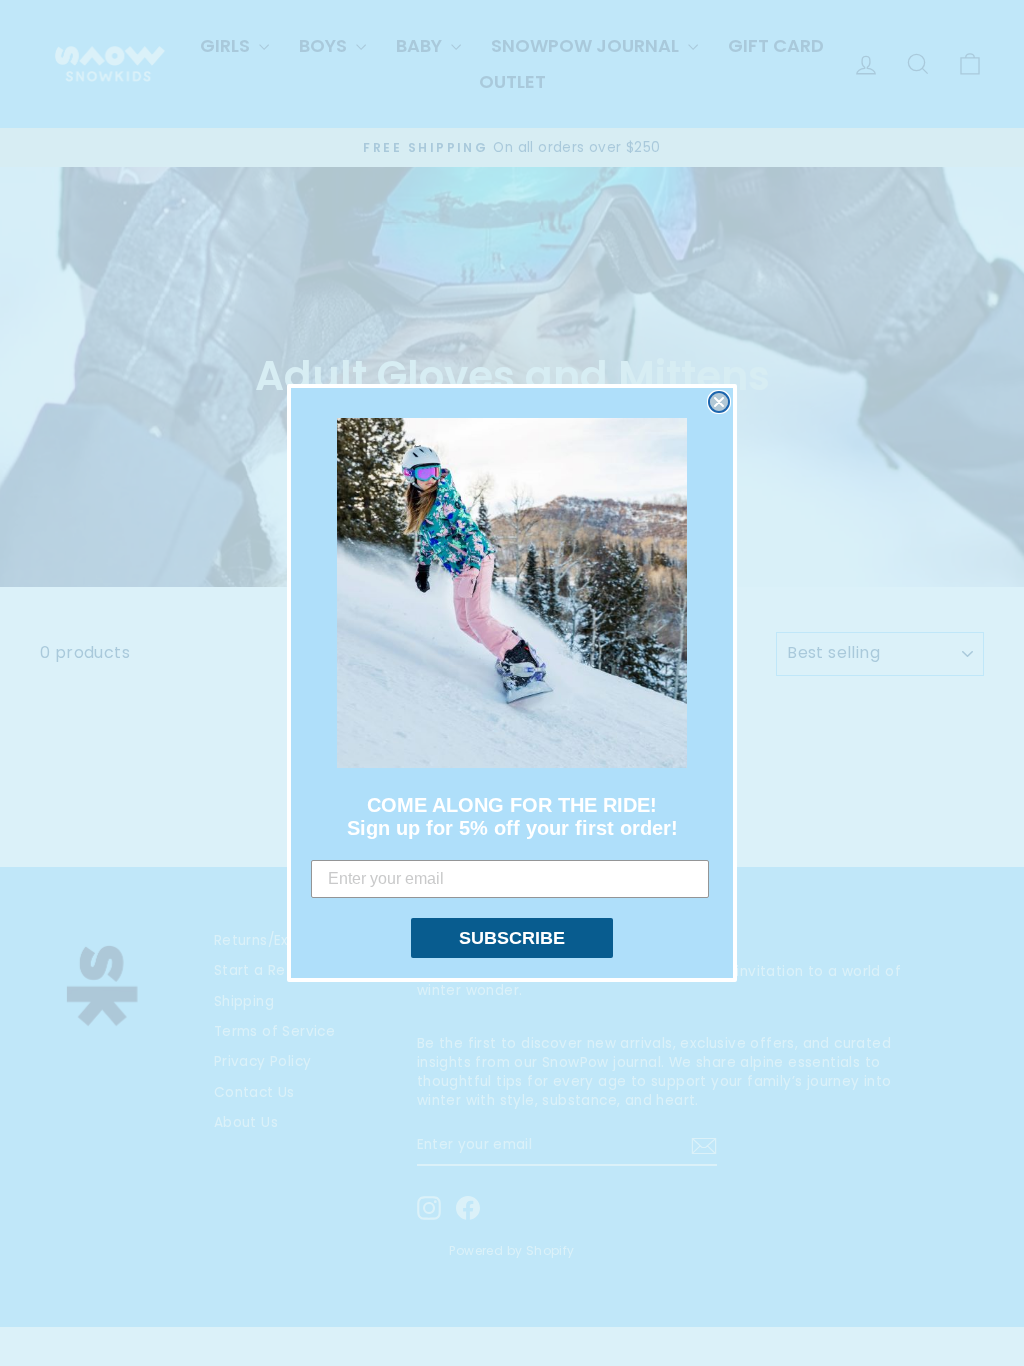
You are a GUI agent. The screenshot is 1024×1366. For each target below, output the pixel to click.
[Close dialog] (719, 402)
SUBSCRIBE (512, 938)
